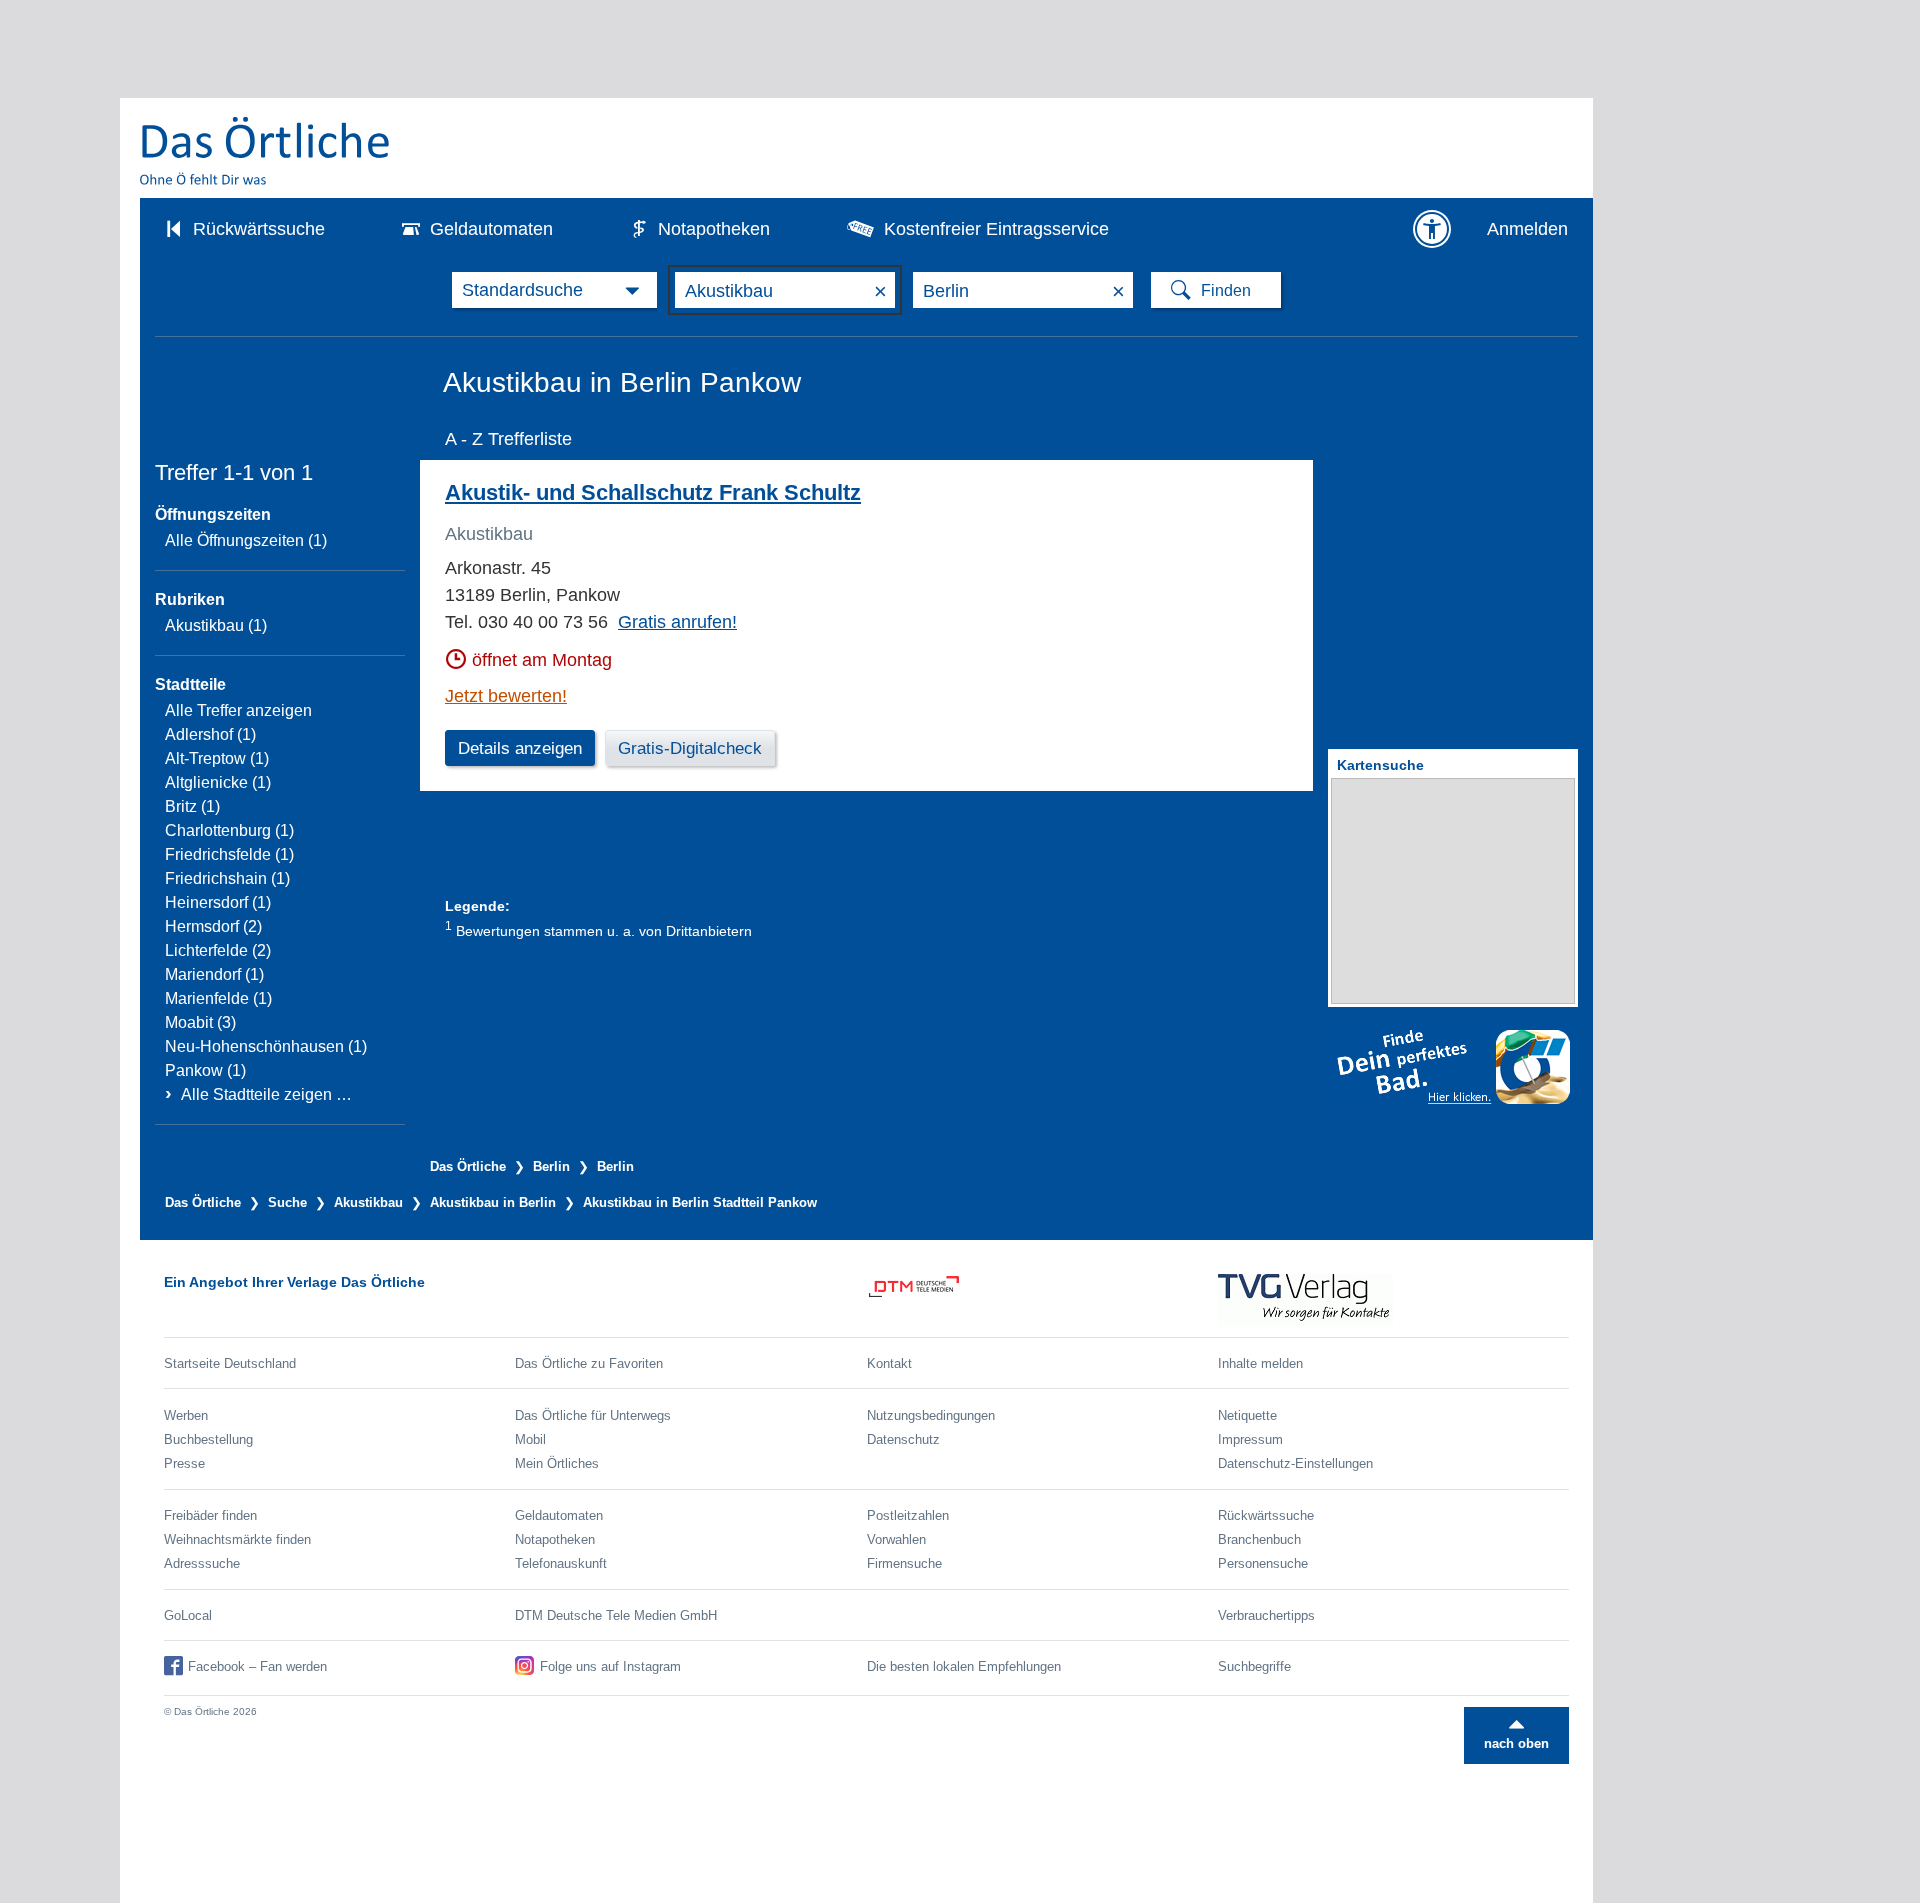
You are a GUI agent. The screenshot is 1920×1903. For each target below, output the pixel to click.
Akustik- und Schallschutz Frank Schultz (653, 492)
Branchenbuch (1259, 1539)
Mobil (530, 1439)
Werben (186, 1415)
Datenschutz (903, 1439)
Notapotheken (714, 229)
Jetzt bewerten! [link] (506, 696)
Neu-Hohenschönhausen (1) (266, 1046)
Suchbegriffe (1254, 1666)
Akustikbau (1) (216, 625)
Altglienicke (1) (218, 782)
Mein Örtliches (557, 1463)
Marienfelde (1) (218, 998)
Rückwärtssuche (259, 229)
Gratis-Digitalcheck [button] (690, 748)
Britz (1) (192, 806)
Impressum (1250, 1439)
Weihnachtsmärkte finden (237, 1539)
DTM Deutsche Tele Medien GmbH (616, 1615)
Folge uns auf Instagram (610, 1666)
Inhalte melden (1260, 1363)
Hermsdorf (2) (213, 926)
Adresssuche (202, 1563)
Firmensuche (904, 1563)
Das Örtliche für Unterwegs (593, 1415)
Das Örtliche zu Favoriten (589, 1363)
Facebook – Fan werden (257, 1666)
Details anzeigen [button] (520, 748)
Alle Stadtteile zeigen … (266, 1094)
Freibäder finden (210, 1515)
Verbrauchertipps (1266, 1615)
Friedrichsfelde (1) (229, 854)
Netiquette (1247, 1415)
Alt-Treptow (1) (217, 758)
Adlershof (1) (210, 734)
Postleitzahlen (908, 1515)
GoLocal (188, 1615)
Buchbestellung (208, 1439)
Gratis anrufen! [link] (677, 622)
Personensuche (1263, 1563)
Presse (184, 1463)
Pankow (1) (205, 1070)
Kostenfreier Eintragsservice (996, 229)
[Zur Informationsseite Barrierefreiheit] (1432, 229)
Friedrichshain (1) (227, 878)
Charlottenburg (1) (229, 830)
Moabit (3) (200, 1022)
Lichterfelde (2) (218, 950)
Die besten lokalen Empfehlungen (964, 1666)
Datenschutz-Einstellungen (1295, 1463)
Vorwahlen (896, 1539)
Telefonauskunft (561, 1563)
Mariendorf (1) (214, 974)
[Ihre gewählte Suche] (554, 290)
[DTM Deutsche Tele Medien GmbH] (1042, 1300)
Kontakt (889, 1363)
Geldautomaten (491, 229)
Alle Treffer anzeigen (238, 710)
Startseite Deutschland (230, 1363)
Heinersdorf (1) (218, 902)
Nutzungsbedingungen (931, 1415)
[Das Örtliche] (266, 150)
